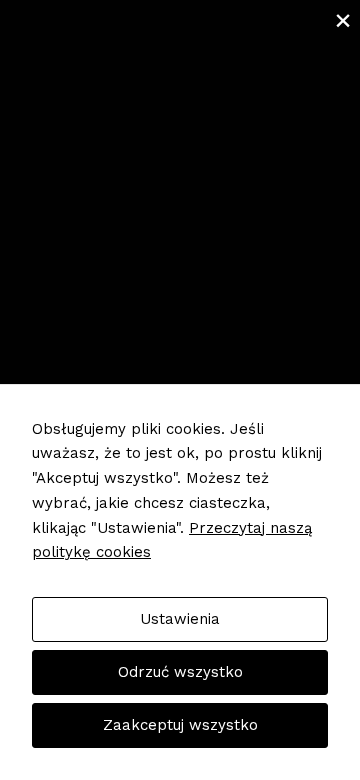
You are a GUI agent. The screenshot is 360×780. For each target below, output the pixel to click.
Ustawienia (180, 619)
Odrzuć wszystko (180, 672)
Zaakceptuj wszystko (180, 725)
